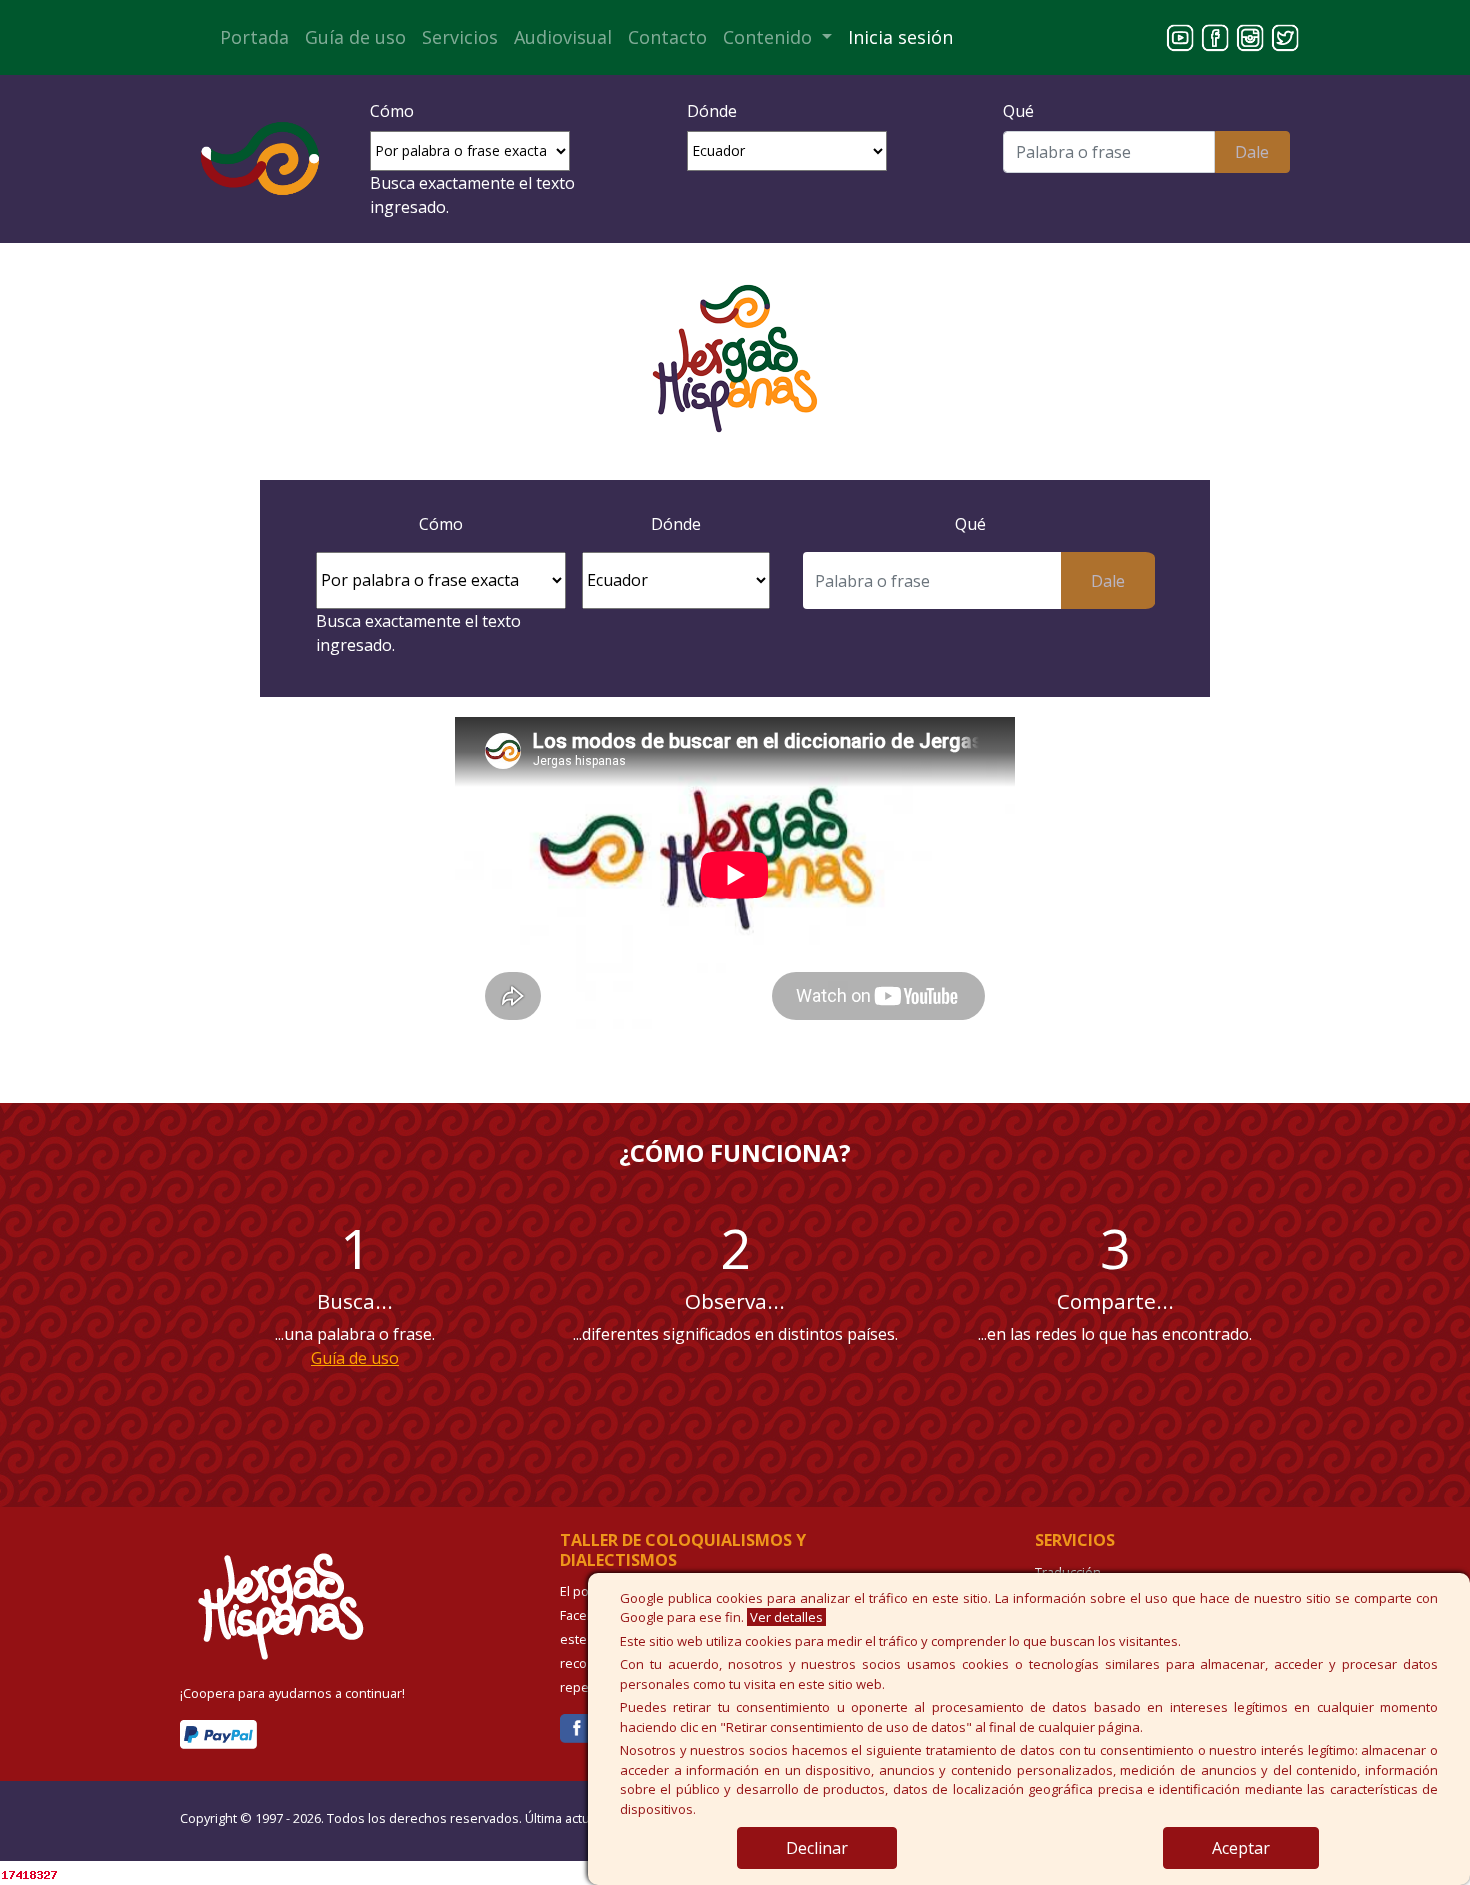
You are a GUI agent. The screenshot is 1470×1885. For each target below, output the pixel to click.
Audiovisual (563, 37)
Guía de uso (355, 37)
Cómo (392, 111)
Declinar (817, 1848)
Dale (1252, 152)
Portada (254, 37)
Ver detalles (786, 1617)
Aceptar (1241, 1848)
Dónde (712, 111)
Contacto (667, 37)
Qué (1018, 111)
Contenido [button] (770, 37)
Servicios (460, 37)
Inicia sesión (900, 37)
